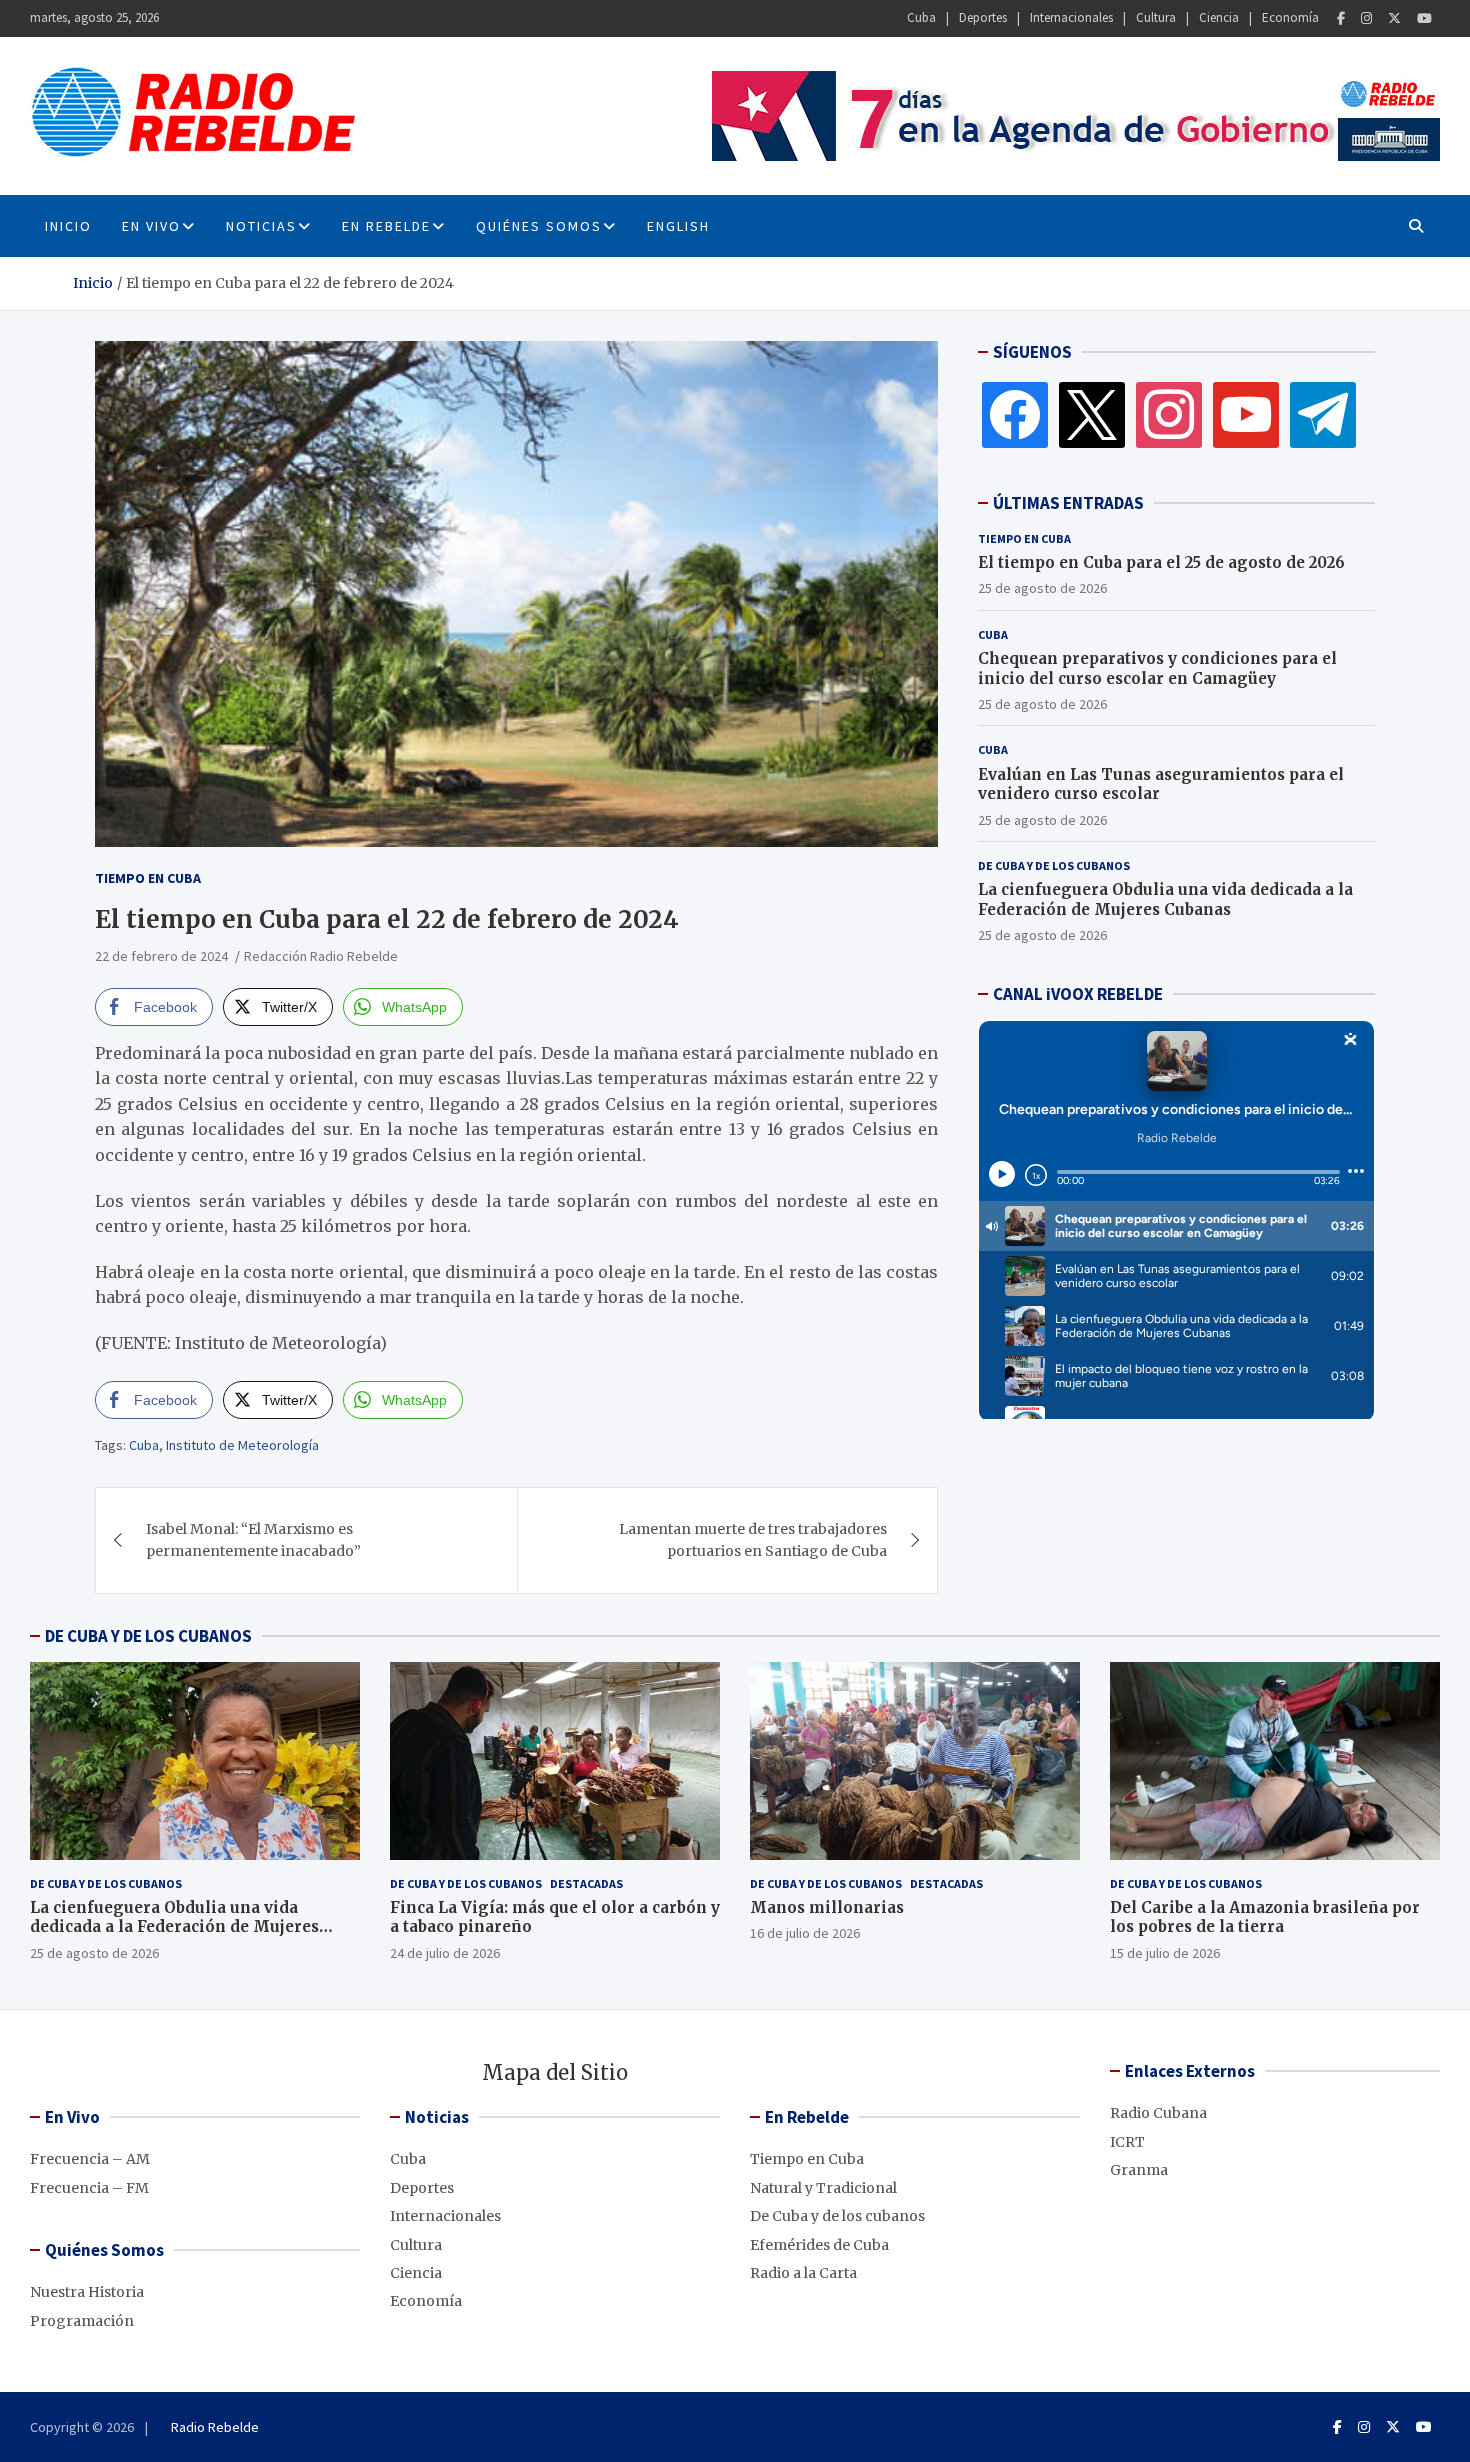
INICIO (68, 226)
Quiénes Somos (539, 226)
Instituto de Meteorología (242, 1445)
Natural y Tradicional (823, 2188)
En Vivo (151, 226)
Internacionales (1071, 17)
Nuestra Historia (87, 2292)
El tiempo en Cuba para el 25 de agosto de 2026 (1161, 562)
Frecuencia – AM (90, 2159)
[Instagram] (1366, 18)
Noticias (261, 226)
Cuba (921, 17)
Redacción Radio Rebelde (321, 956)
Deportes (983, 17)
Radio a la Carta (803, 2273)
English (678, 226)
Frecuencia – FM (89, 2188)
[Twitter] (1394, 18)
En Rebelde (386, 226)
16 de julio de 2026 (805, 1933)
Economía (1290, 17)
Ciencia (1219, 17)
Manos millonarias (827, 1907)
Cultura (1156, 17)
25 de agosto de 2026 (1042, 588)
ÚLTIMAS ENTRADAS (1068, 503)
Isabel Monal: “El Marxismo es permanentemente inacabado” (253, 1540)
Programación (82, 2321)
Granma (1139, 2170)
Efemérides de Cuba (819, 2245)
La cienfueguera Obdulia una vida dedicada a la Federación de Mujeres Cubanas (1165, 899)
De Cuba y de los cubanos (1054, 865)
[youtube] (1246, 414)
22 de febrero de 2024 (161, 956)
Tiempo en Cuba (148, 878)
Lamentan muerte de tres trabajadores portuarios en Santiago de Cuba (753, 1540)
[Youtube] (1424, 18)
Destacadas (586, 1883)
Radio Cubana (1158, 2113)
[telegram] (1323, 414)
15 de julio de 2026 (1165, 1953)
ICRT (1127, 2142)
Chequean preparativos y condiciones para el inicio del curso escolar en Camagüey (1157, 668)
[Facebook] (1341, 18)
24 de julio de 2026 (445, 1953)
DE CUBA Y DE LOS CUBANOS (148, 1636)
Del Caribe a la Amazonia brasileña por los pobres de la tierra (1265, 1917)
